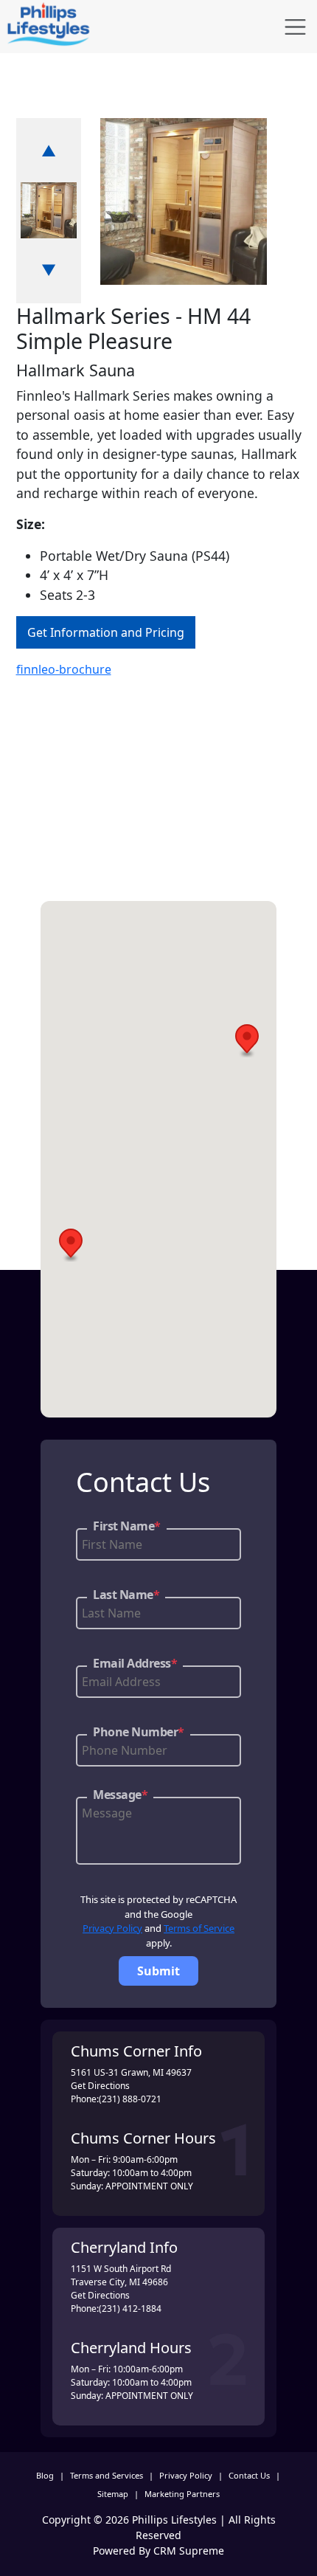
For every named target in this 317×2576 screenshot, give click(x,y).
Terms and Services (107, 2475)
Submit (158, 1971)
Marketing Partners (182, 2494)
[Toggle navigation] (295, 27)
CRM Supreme (189, 2551)
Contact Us (249, 2475)
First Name (127, 1526)
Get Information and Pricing (106, 632)
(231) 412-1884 (130, 2309)
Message (120, 1795)
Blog (45, 2475)
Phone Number (139, 1732)
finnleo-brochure (64, 669)
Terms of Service (199, 1928)
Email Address (135, 1663)
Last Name (126, 1595)
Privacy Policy (112, 1928)
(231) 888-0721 (130, 2099)
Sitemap (113, 2494)
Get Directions (100, 2086)
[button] (247, 1041)
